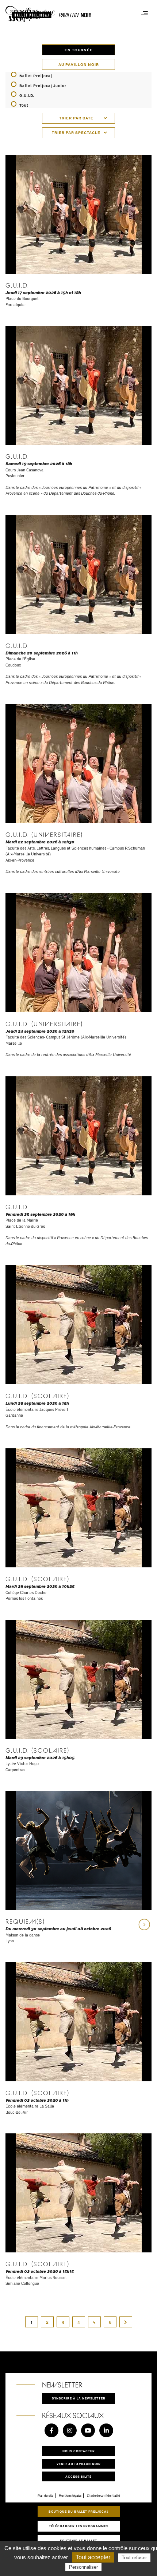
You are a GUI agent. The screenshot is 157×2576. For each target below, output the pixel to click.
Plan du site (45, 2496)
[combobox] (78, 118)
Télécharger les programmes (79, 2526)
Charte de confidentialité (103, 2496)
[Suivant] (126, 2322)
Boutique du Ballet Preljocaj (78, 2511)
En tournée (79, 50)
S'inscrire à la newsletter (79, 2398)
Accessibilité (78, 2476)
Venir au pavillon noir (79, 2464)
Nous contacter (79, 2451)
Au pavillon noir (79, 64)
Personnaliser (83, 2567)
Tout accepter (93, 2557)
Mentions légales (70, 2496)
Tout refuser (134, 2558)
